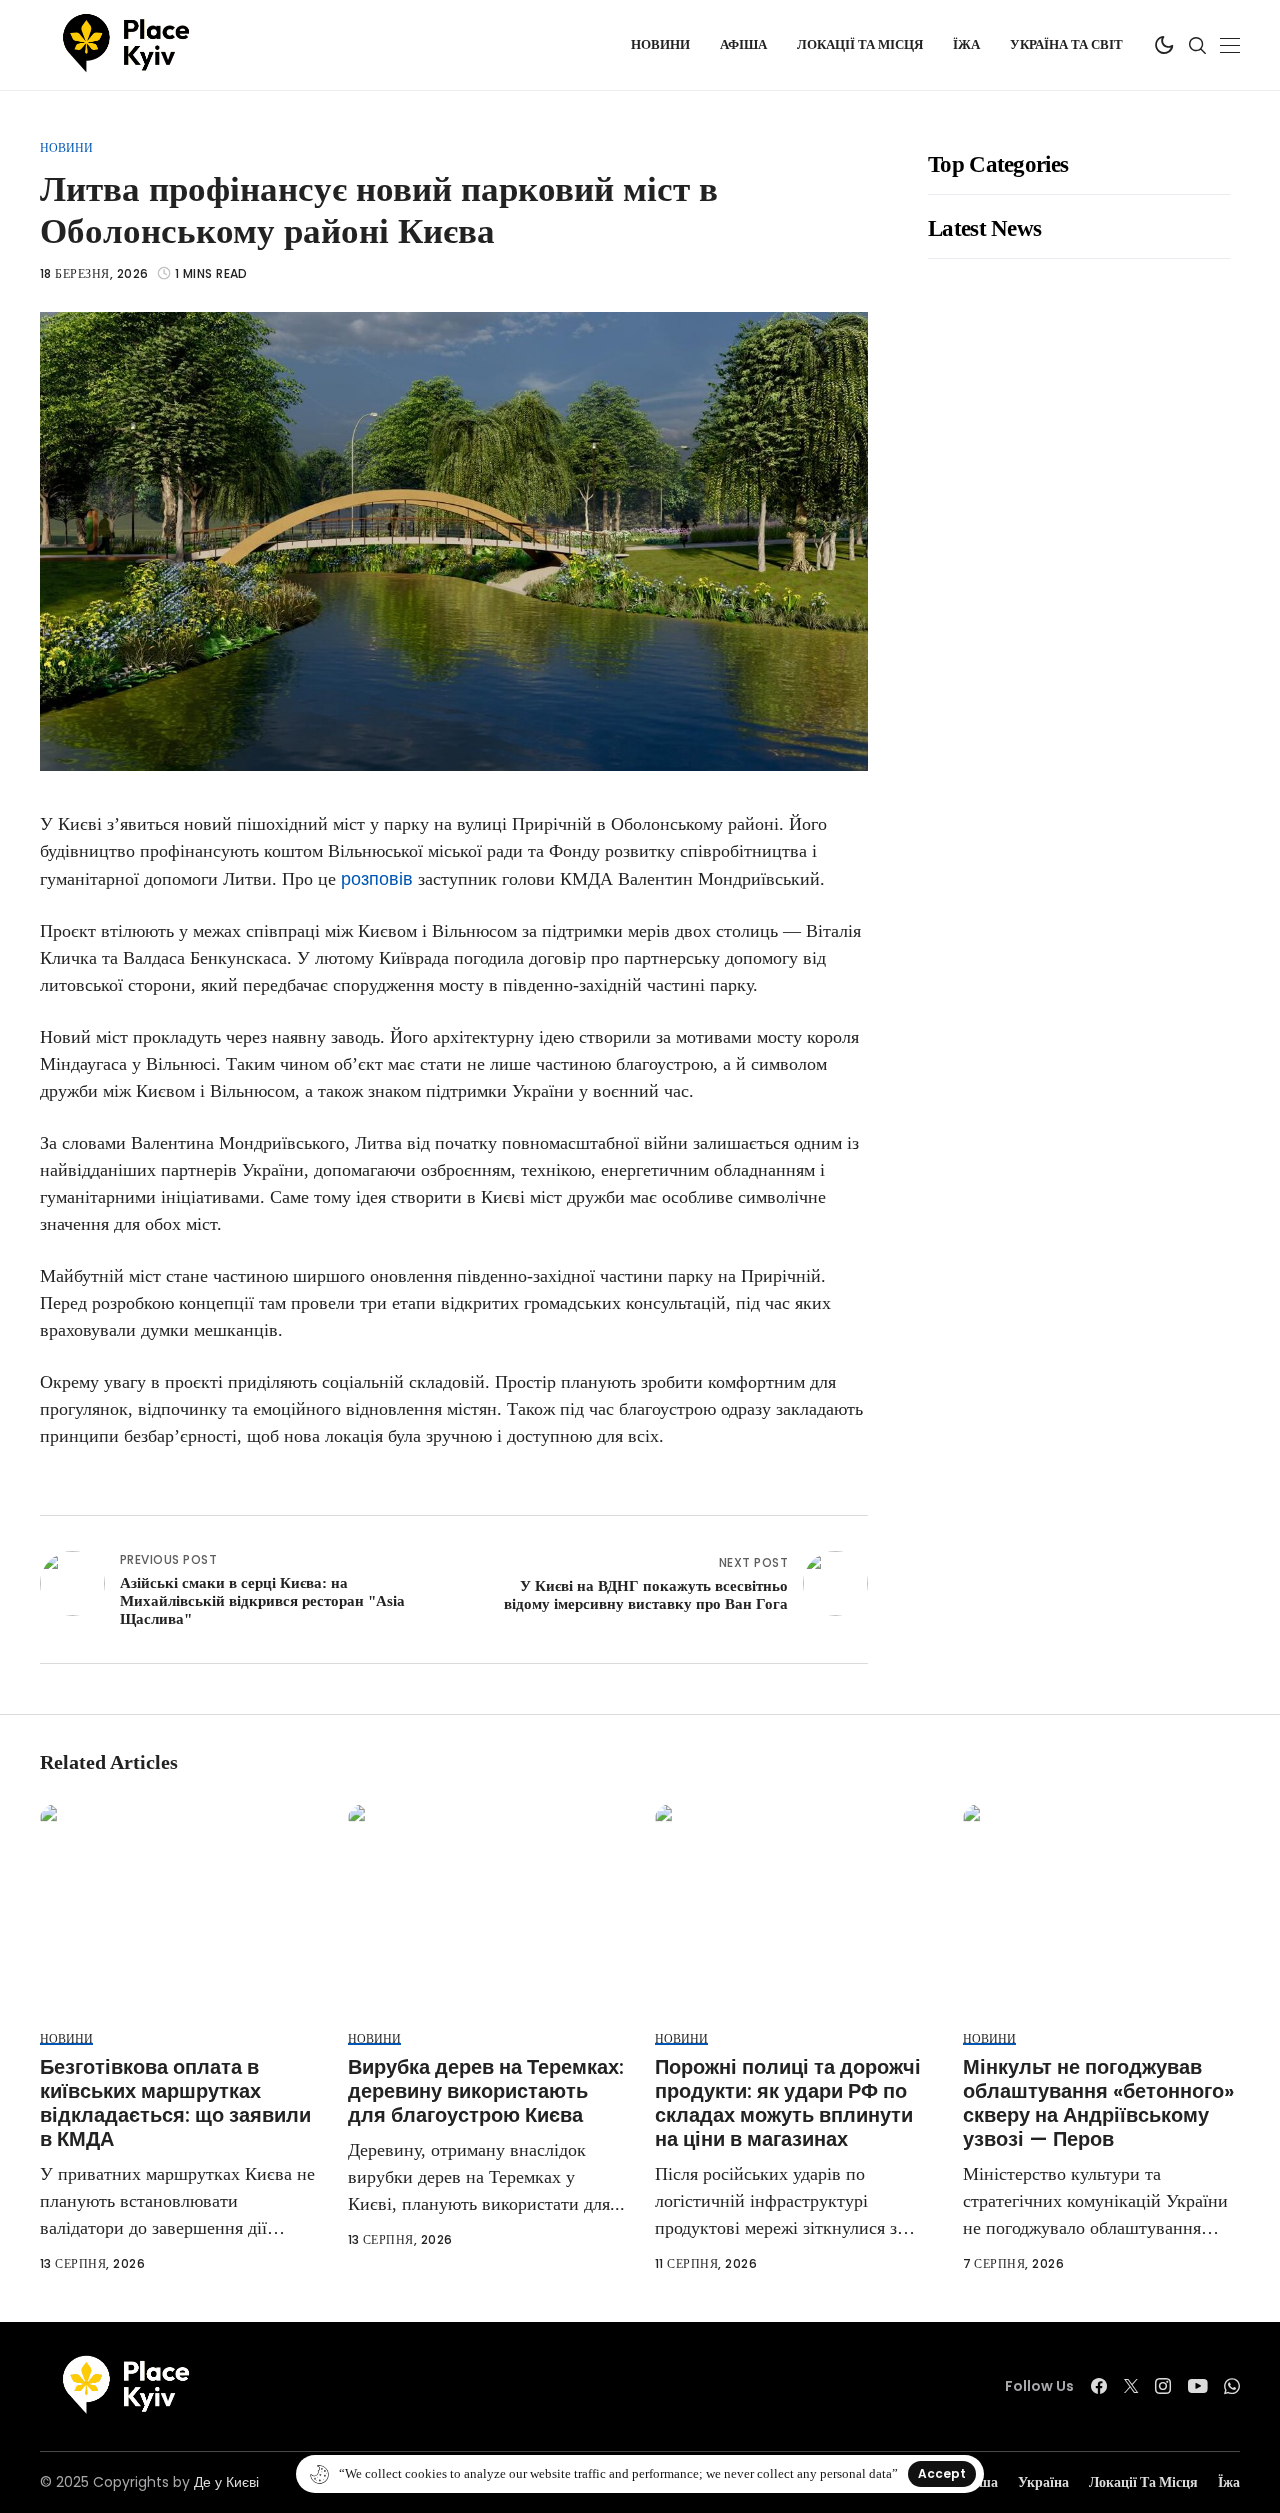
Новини (66, 147)
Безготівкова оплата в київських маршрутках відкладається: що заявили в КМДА (175, 2103)
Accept (942, 2473)
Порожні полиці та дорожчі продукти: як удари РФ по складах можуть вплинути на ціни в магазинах (788, 2103)
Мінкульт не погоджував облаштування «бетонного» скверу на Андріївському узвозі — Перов (1098, 2103)
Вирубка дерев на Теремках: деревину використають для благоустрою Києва (486, 2091)
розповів (379, 878)
